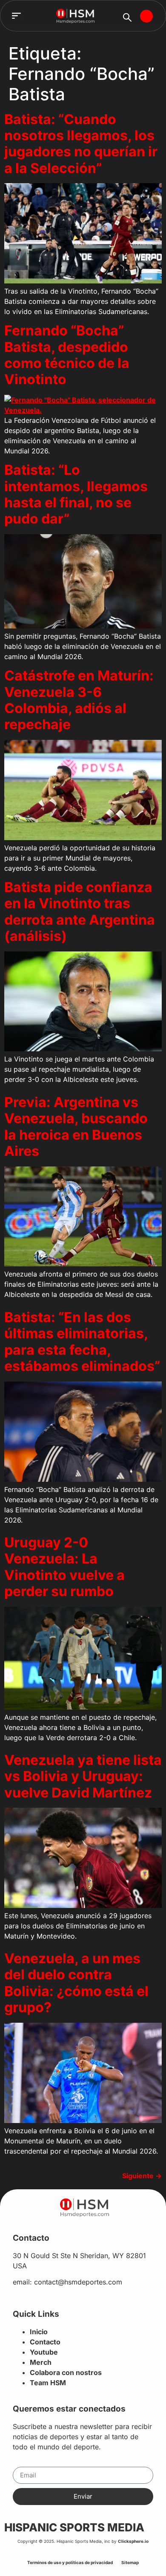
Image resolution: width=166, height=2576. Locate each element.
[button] (17, 16)
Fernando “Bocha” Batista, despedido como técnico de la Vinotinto (67, 355)
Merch (41, 2362)
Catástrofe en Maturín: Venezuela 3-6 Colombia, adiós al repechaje (79, 700)
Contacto (45, 2342)
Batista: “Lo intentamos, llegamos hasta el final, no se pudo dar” (76, 494)
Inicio (39, 2332)
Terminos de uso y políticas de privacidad (70, 2562)
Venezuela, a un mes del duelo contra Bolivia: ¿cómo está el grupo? (76, 1983)
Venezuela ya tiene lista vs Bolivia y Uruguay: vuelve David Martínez (83, 1776)
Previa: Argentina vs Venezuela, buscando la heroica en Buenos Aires (76, 1127)
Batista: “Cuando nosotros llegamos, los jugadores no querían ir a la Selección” (81, 144)
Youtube (44, 2352)
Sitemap (130, 2562)
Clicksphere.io (133, 2541)
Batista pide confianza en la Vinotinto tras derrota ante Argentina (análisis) (80, 912)
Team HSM (48, 2383)
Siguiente (142, 2176)
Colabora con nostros (66, 2372)
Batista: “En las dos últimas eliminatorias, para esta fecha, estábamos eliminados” (82, 1342)
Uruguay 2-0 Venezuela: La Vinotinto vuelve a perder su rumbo (64, 1567)
